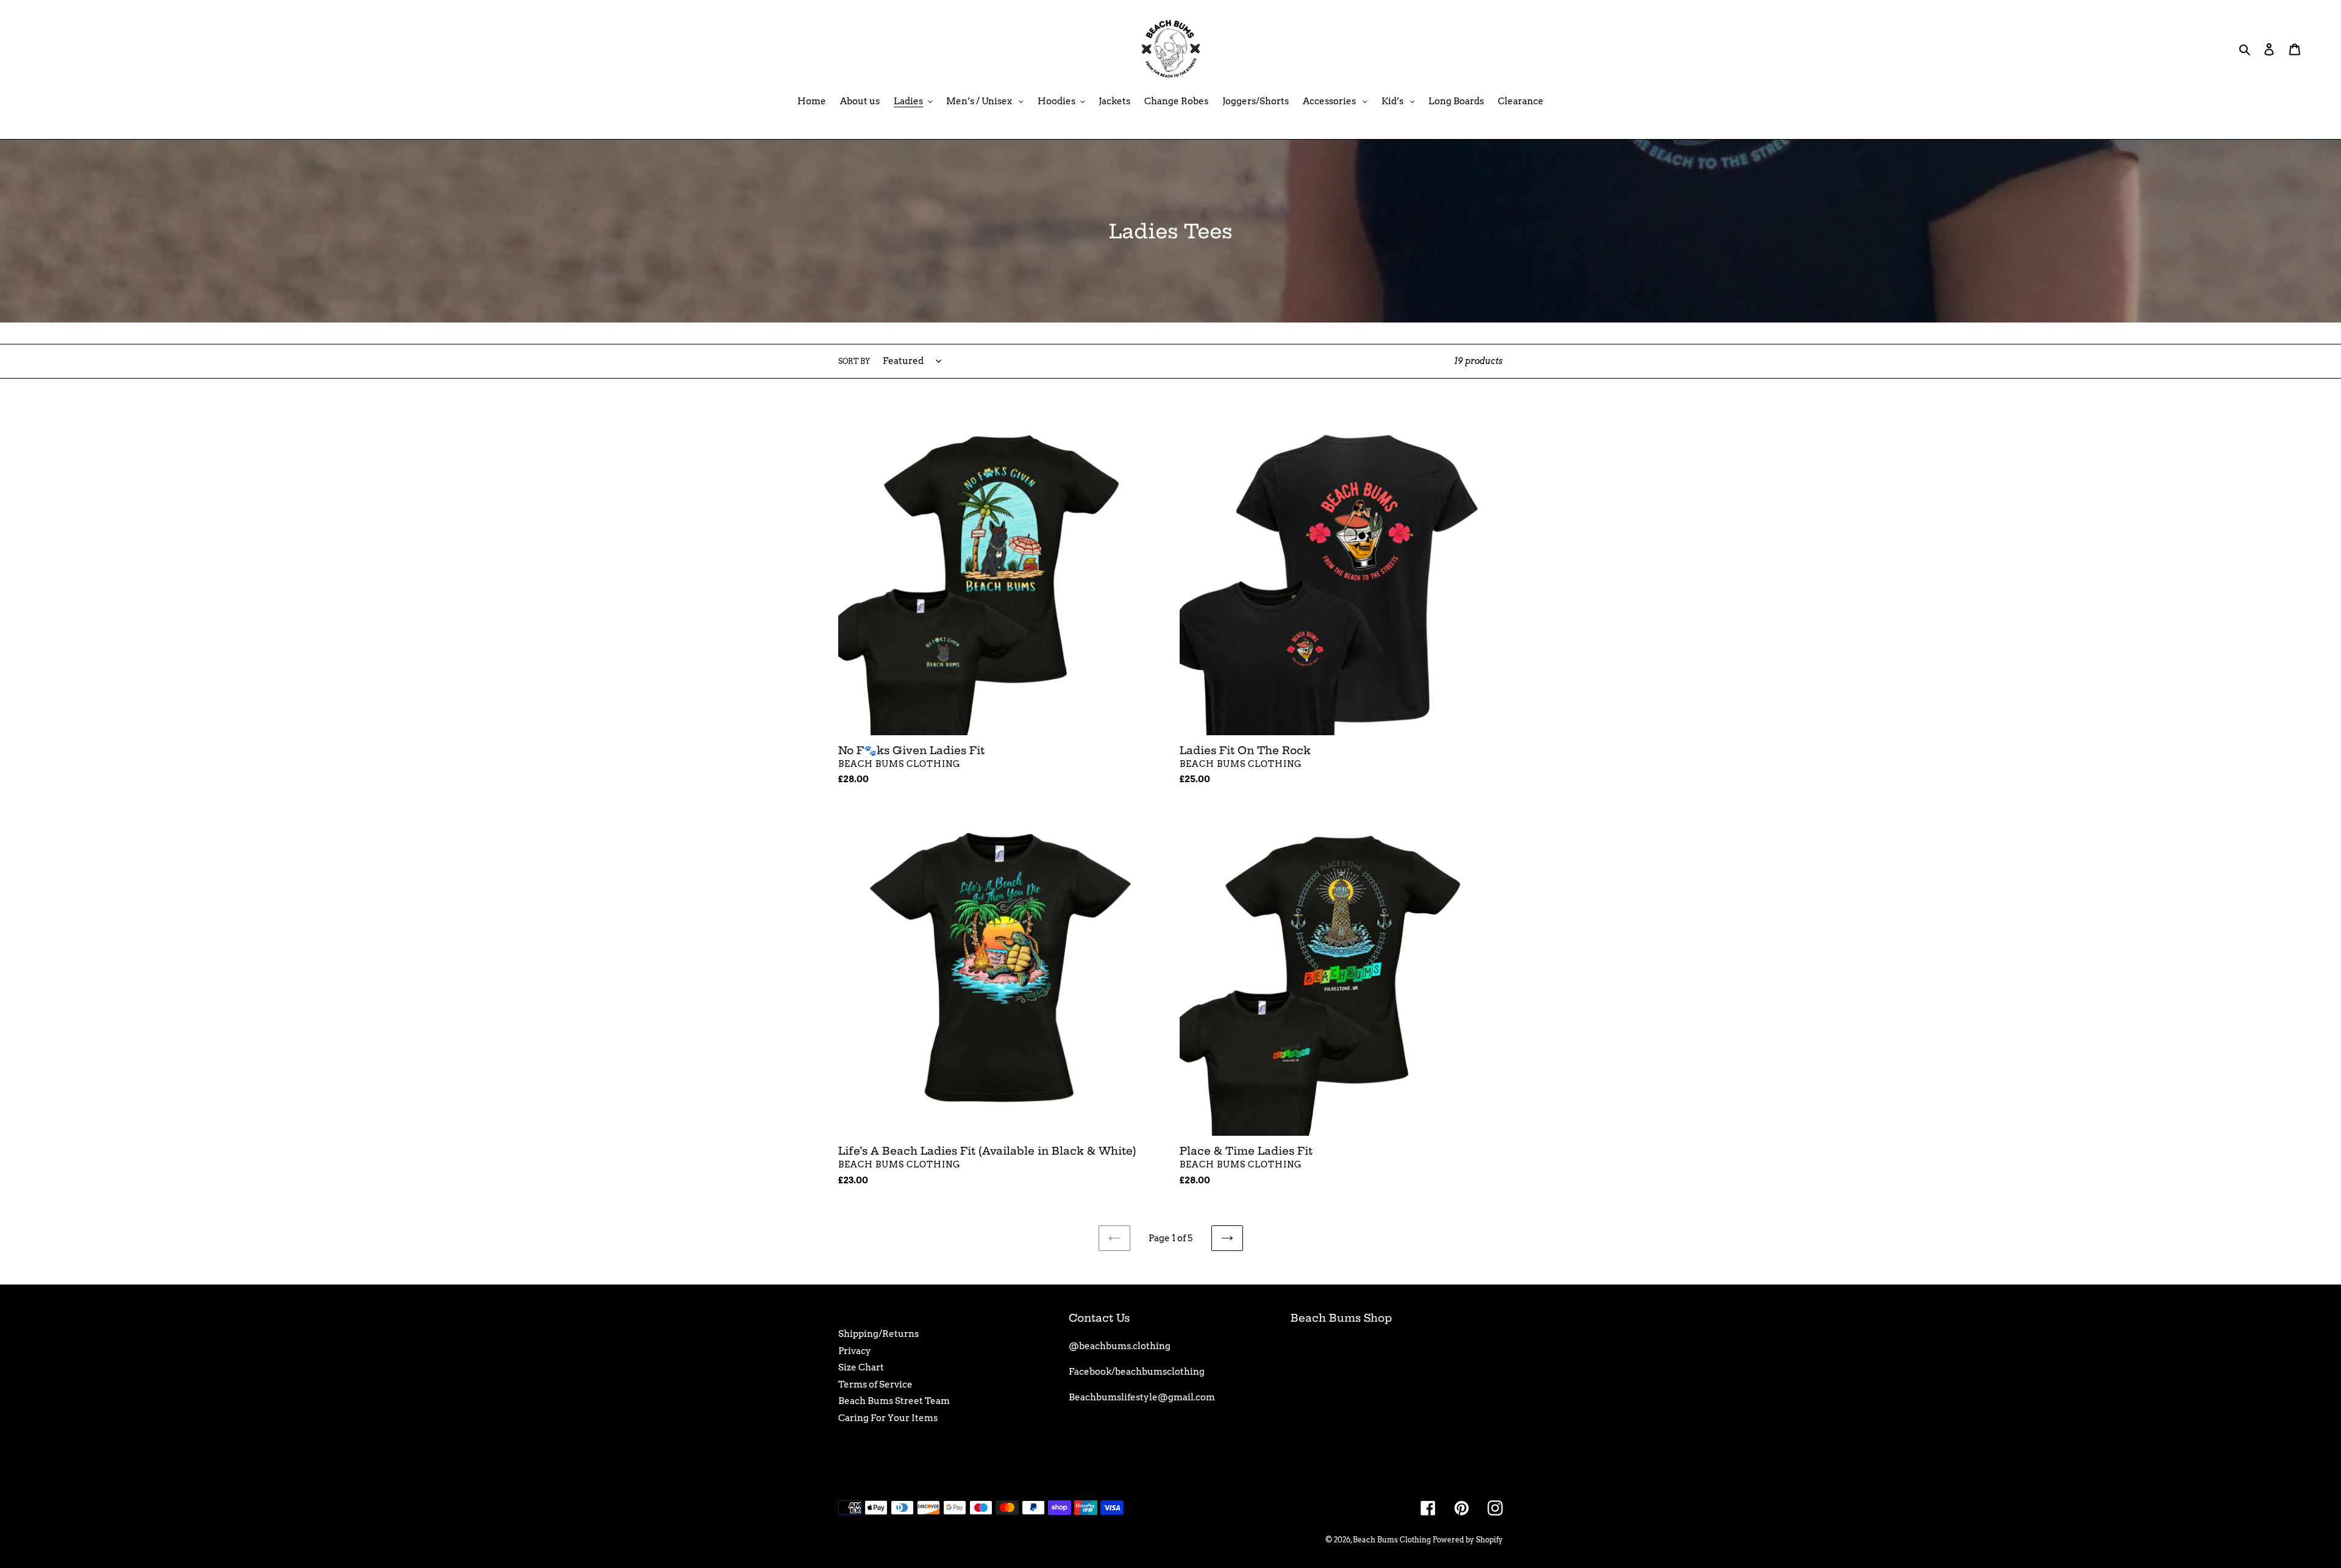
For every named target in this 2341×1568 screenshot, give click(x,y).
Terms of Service (875, 1384)
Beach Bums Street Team (894, 1401)
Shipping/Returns (878, 1334)
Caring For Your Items (888, 1418)
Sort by (854, 361)
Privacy (855, 1351)
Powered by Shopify (1468, 1540)
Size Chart (861, 1367)
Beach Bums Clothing (1392, 1540)
